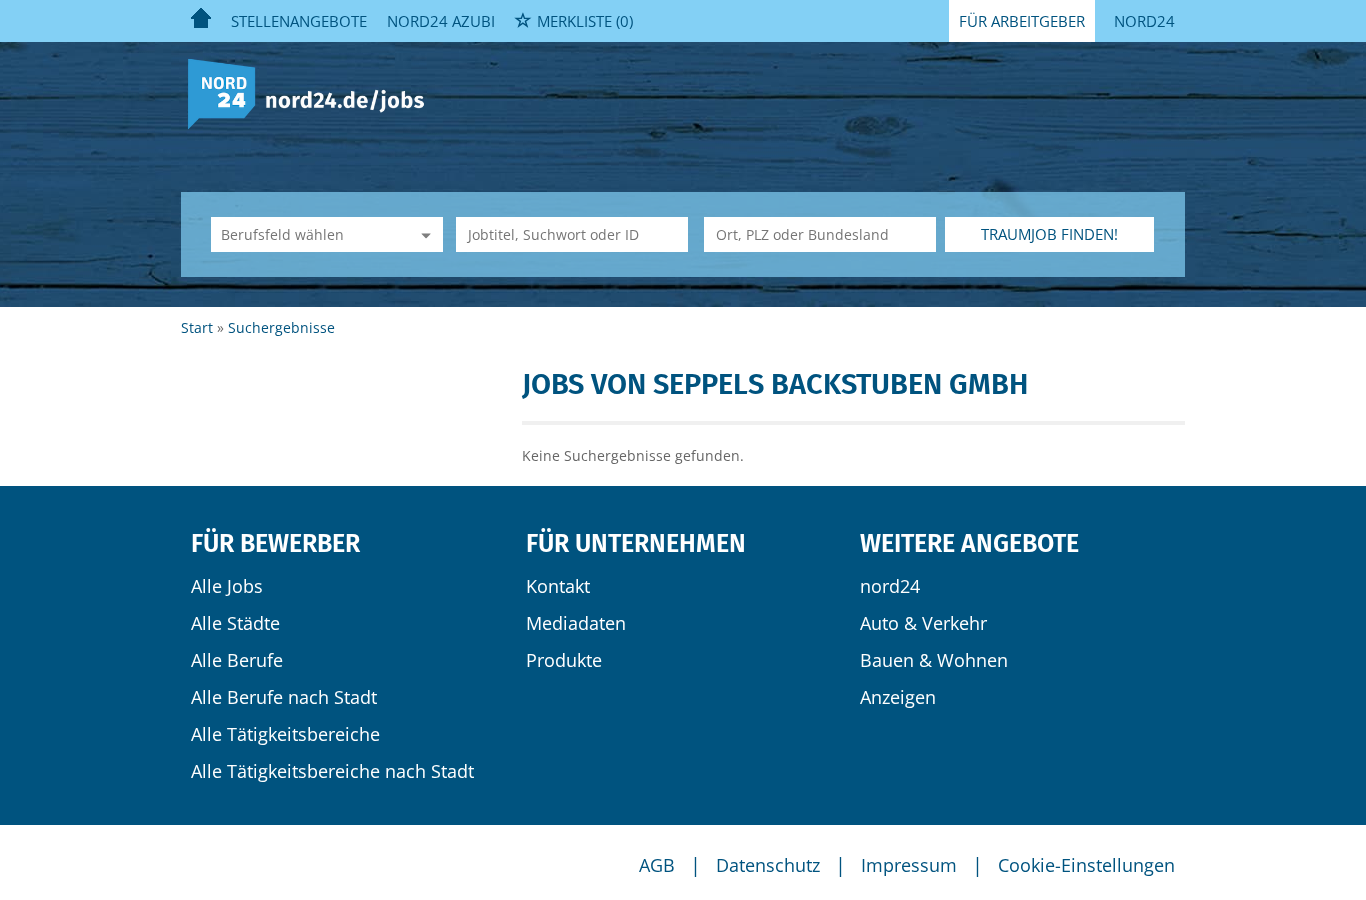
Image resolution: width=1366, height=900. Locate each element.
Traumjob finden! (1049, 234)
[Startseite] (313, 92)
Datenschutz (768, 865)
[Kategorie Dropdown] (423, 234)
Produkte (564, 660)
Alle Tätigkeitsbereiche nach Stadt (332, 771)
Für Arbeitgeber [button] (1022, 21)
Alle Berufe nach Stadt (284, 697)
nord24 (890, 586)
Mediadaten (576, 623)
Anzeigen (898, 697)
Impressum (909, 865)
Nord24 (1144, 21)
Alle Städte (235, 623)
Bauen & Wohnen (934, 660)
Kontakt (558, 586)
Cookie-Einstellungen (1086, 865)
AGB (657, 865)
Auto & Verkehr (923, 623)
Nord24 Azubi (441, 21)
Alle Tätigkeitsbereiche (285, 734)
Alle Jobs (227, 586)
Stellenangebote (299, 21)
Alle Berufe (237, 660)
